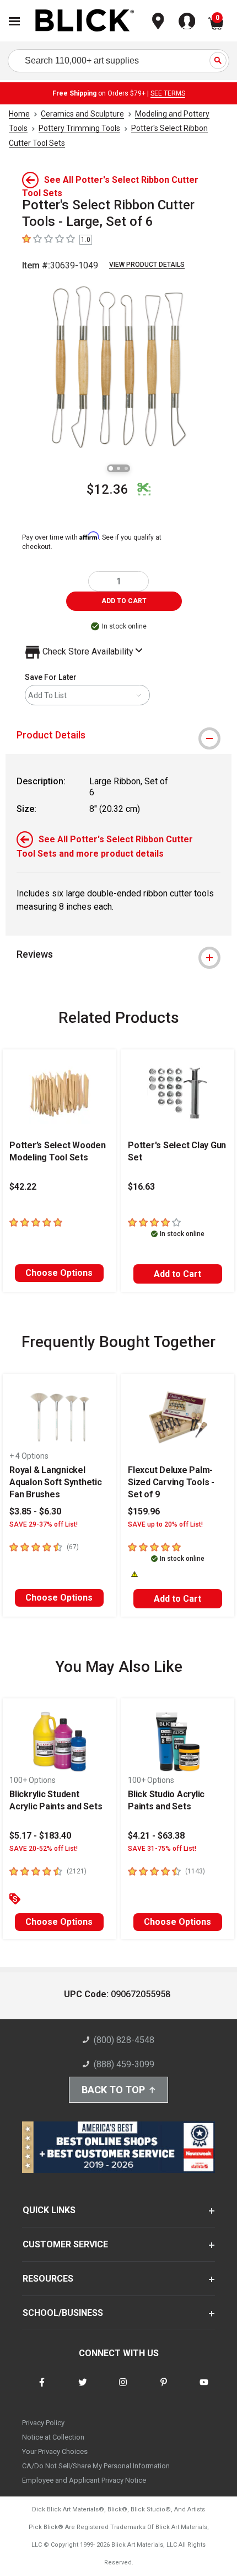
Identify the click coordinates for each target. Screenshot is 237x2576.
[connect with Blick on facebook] (42, 2389)
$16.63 (141, 1187)
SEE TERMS (168, 93)
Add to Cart (177, 1274)
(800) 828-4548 (124, 2040)
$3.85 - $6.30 (35, 1511)
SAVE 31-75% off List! (162, 1849)
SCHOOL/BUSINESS (63, 2313)
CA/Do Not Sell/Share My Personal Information (96, 2466)
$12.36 (107, 489)
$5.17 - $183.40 (40, 1836)
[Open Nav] (14, 21)
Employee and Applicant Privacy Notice (84, 2480)
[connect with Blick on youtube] (204, 2389)
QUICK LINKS (49, 2210)
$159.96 (144, 1511)
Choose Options (59, 1273)
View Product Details (147, 265)
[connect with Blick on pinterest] (164, 2389)
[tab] (118, 735)
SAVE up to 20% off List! (165, 1524)
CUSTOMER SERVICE (65, 2244)
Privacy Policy (43, 2423)
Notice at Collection (53, 2437)
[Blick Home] (85, 21)
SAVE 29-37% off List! (44, 1524)
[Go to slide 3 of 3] (126, 468)
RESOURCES (48, 2279)
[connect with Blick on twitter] (83, 2389)
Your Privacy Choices (55, 2451)
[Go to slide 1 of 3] (111, 468)
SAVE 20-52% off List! (44, 1849)
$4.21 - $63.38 (156, 1836)
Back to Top (113, 2090)
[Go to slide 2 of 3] (118, 468)
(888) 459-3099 (124, 2064)
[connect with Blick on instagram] (123, 2389)
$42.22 (23, 1187)
